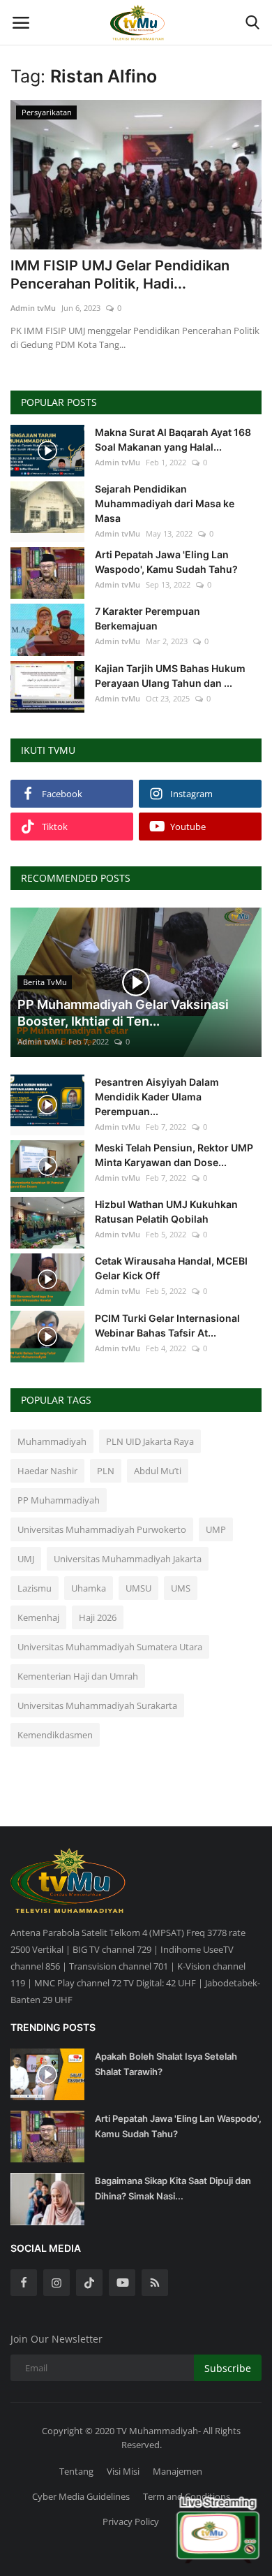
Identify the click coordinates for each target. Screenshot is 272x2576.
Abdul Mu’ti (158, 1471)
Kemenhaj (38, 1617)
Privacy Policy (131, 2522)
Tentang (76, 2471)
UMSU (138, 1588)
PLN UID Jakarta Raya (150, 1441)
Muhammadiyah (52, 1441)
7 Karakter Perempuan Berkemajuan (148, 618)
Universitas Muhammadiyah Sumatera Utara (110, 1647)
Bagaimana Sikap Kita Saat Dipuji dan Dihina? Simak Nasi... (173, 2188)
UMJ (26, 1559)
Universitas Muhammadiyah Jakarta (128, 1559)
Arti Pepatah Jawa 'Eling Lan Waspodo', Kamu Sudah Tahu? (166, 562)
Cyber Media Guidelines (81, 2496)
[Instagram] (56, 2283)
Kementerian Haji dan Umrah (78, 1676)
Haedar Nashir (47, 1471)
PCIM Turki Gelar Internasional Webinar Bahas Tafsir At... (167, 1325)
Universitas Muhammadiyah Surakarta (97, 1705)
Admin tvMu (33, 308)
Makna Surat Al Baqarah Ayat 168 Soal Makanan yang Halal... (173, 439)
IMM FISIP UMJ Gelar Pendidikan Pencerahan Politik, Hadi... (120, 275)
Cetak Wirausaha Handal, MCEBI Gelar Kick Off (171, 1268)
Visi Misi (123, 2471)
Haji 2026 (98, 1617)
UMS (181, 1588)
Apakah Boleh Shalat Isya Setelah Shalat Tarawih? (166, 2064)
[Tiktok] (89, 2283)
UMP (216, 1529)
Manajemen (177, 2471)
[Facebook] (24, 2283)
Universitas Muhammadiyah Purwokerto (102, 1529)
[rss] (155, 2283)
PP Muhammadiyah (59, 1500)
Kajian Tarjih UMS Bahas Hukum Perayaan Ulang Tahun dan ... (170, 676)
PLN (106, 1471)
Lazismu (35, 1588)
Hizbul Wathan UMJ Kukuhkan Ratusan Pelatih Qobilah (166, 1211)
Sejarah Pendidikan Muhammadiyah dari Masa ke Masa (165, 503)
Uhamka (89, 1588)
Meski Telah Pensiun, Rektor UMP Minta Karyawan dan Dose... (174, 1155)
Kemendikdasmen (55, 1735)
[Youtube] (122, 2283)
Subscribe (228, 2368)
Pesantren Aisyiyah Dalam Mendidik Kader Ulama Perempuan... (157, 1097)
